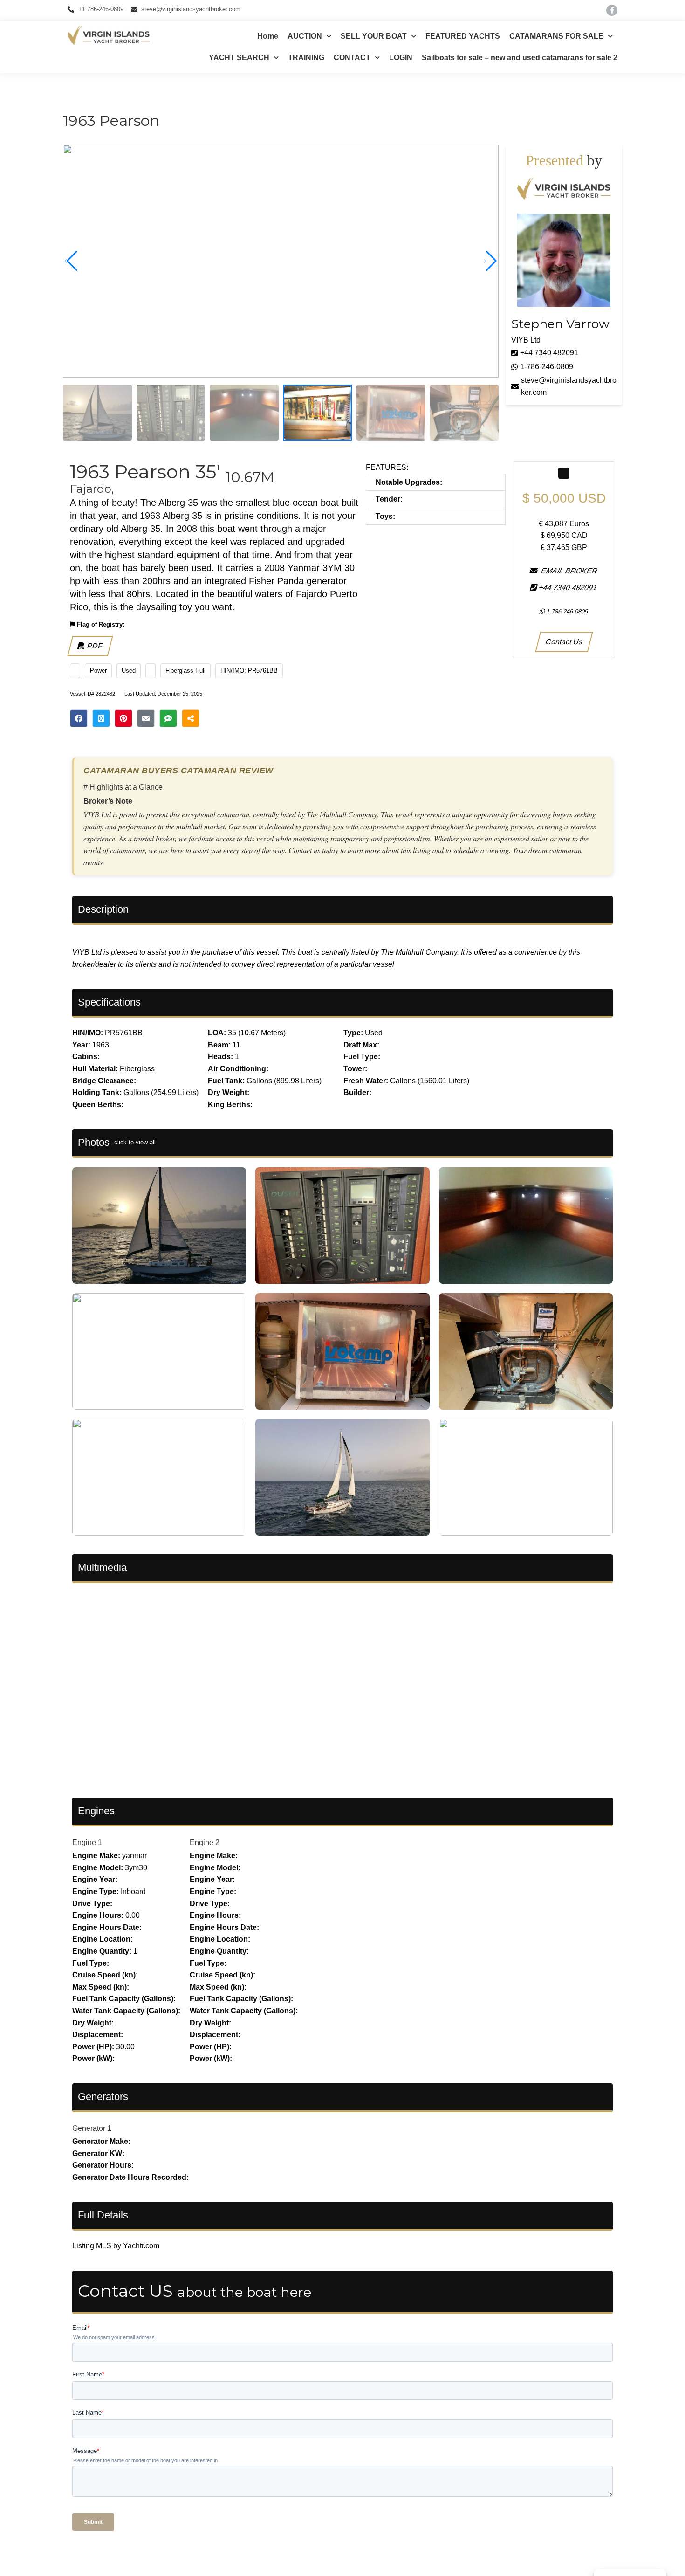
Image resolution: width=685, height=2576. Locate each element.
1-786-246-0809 (547, 367)
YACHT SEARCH (239, 58)
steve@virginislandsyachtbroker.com (569, 386)
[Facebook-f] (612, 10)
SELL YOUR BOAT (374, 36)
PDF (94, 646)
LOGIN (401, 58)
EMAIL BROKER (568, 571)
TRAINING (306, 58)
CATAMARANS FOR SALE (556, 36)
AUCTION (305, 36)
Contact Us (564, 642)
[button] (490, 261)
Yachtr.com (141, 2246)
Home (268, 36)
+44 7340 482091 (549, 353)
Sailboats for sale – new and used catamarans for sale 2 (520, 58)
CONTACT (352, 58)
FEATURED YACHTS (463, 36)
